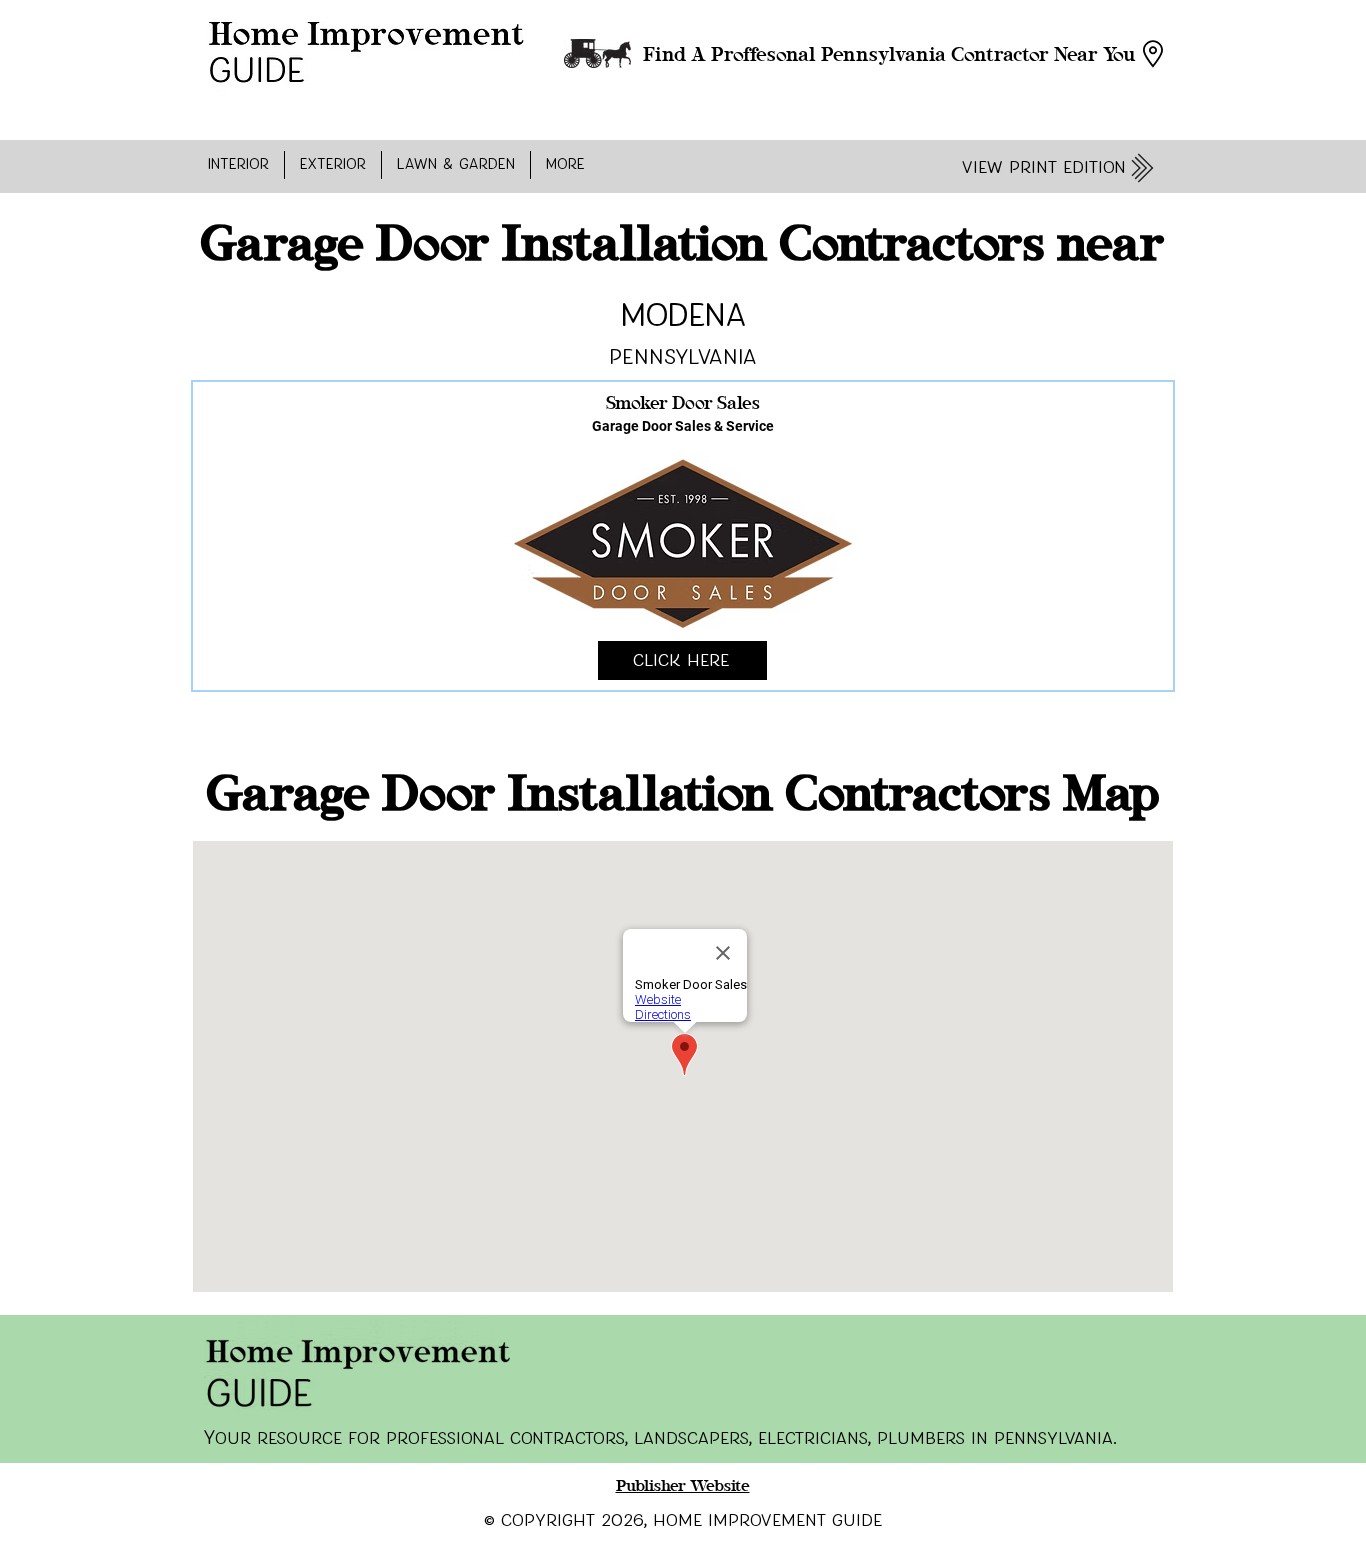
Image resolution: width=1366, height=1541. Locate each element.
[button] (238, 165)
